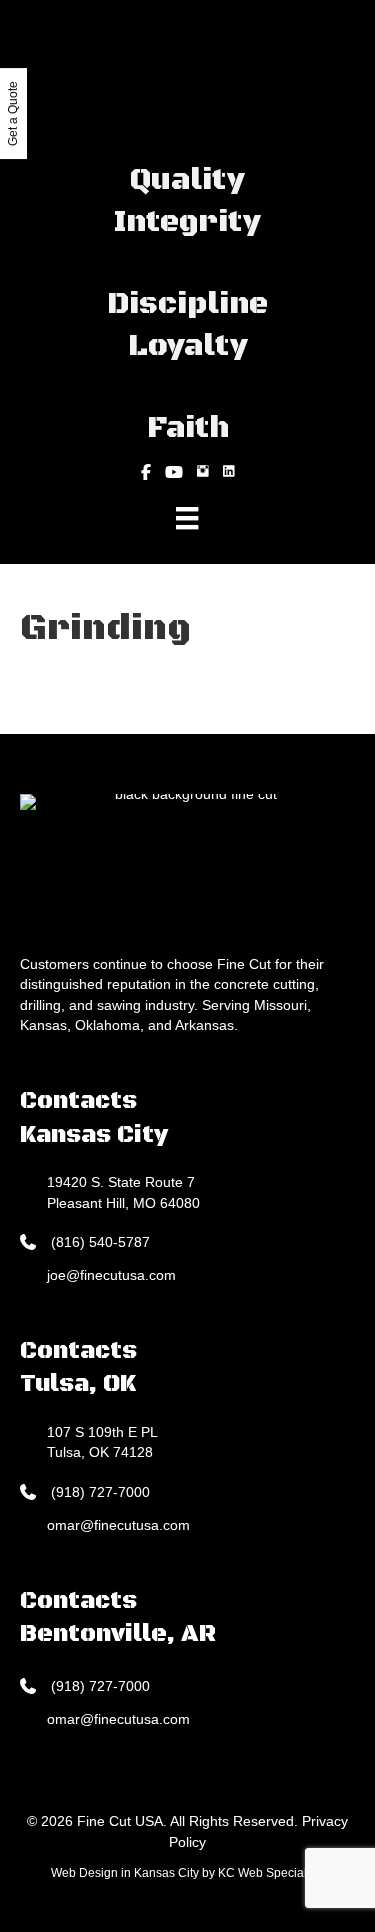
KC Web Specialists (271, 1873)
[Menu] (187, 518)
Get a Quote (13, 113)
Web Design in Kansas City (125, 1873)
